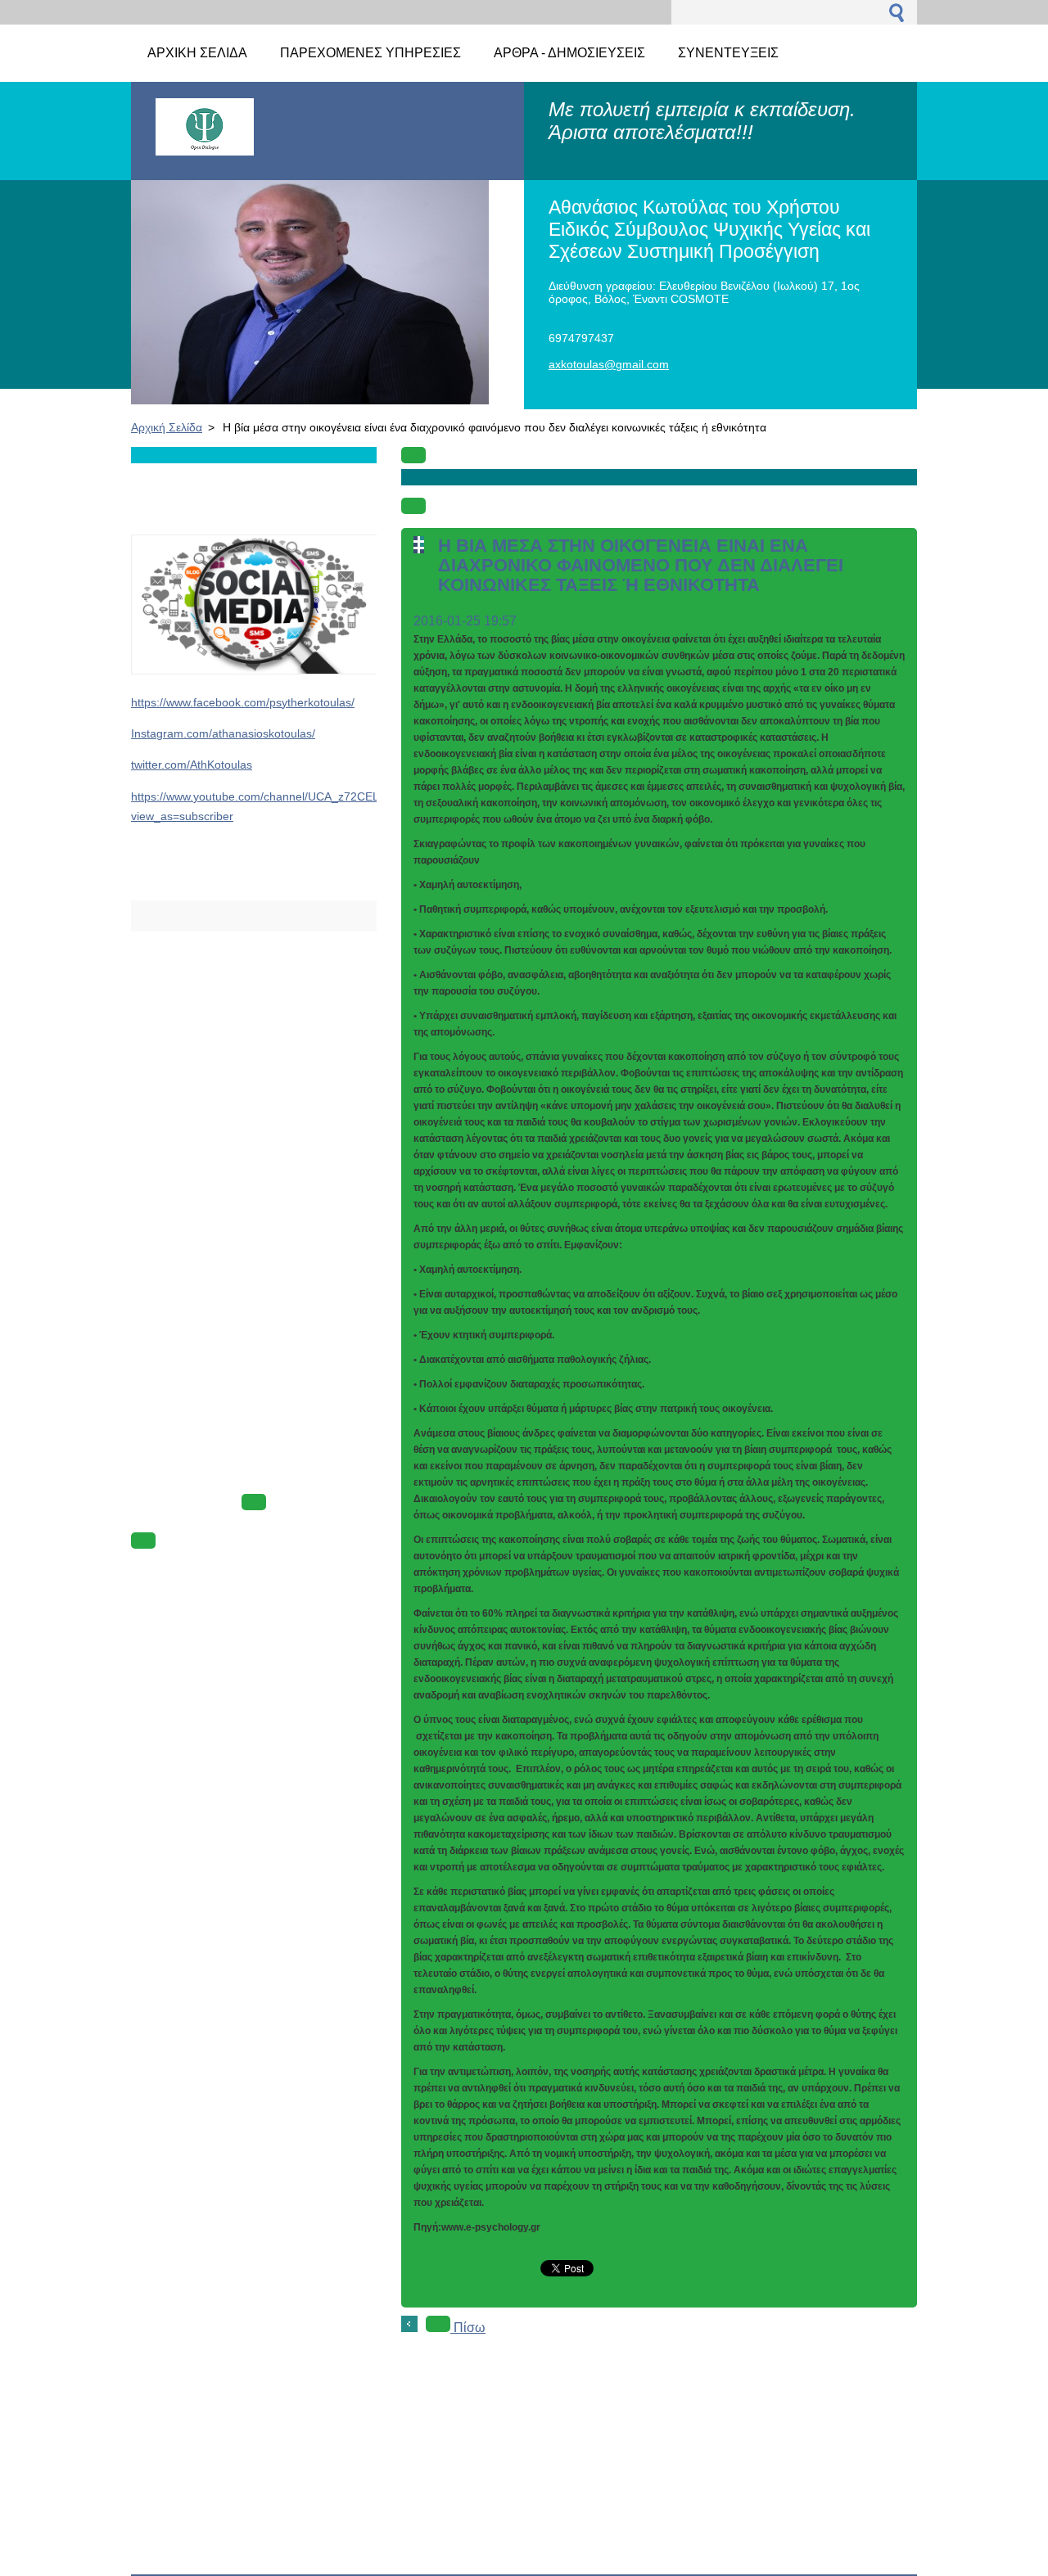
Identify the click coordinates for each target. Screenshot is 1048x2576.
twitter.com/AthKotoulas (192, 765)
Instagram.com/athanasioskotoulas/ (223, 733)
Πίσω (468, 2328)
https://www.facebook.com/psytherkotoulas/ (243, 702)
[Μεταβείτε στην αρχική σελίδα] (205, 148)
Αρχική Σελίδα (167, 427)
